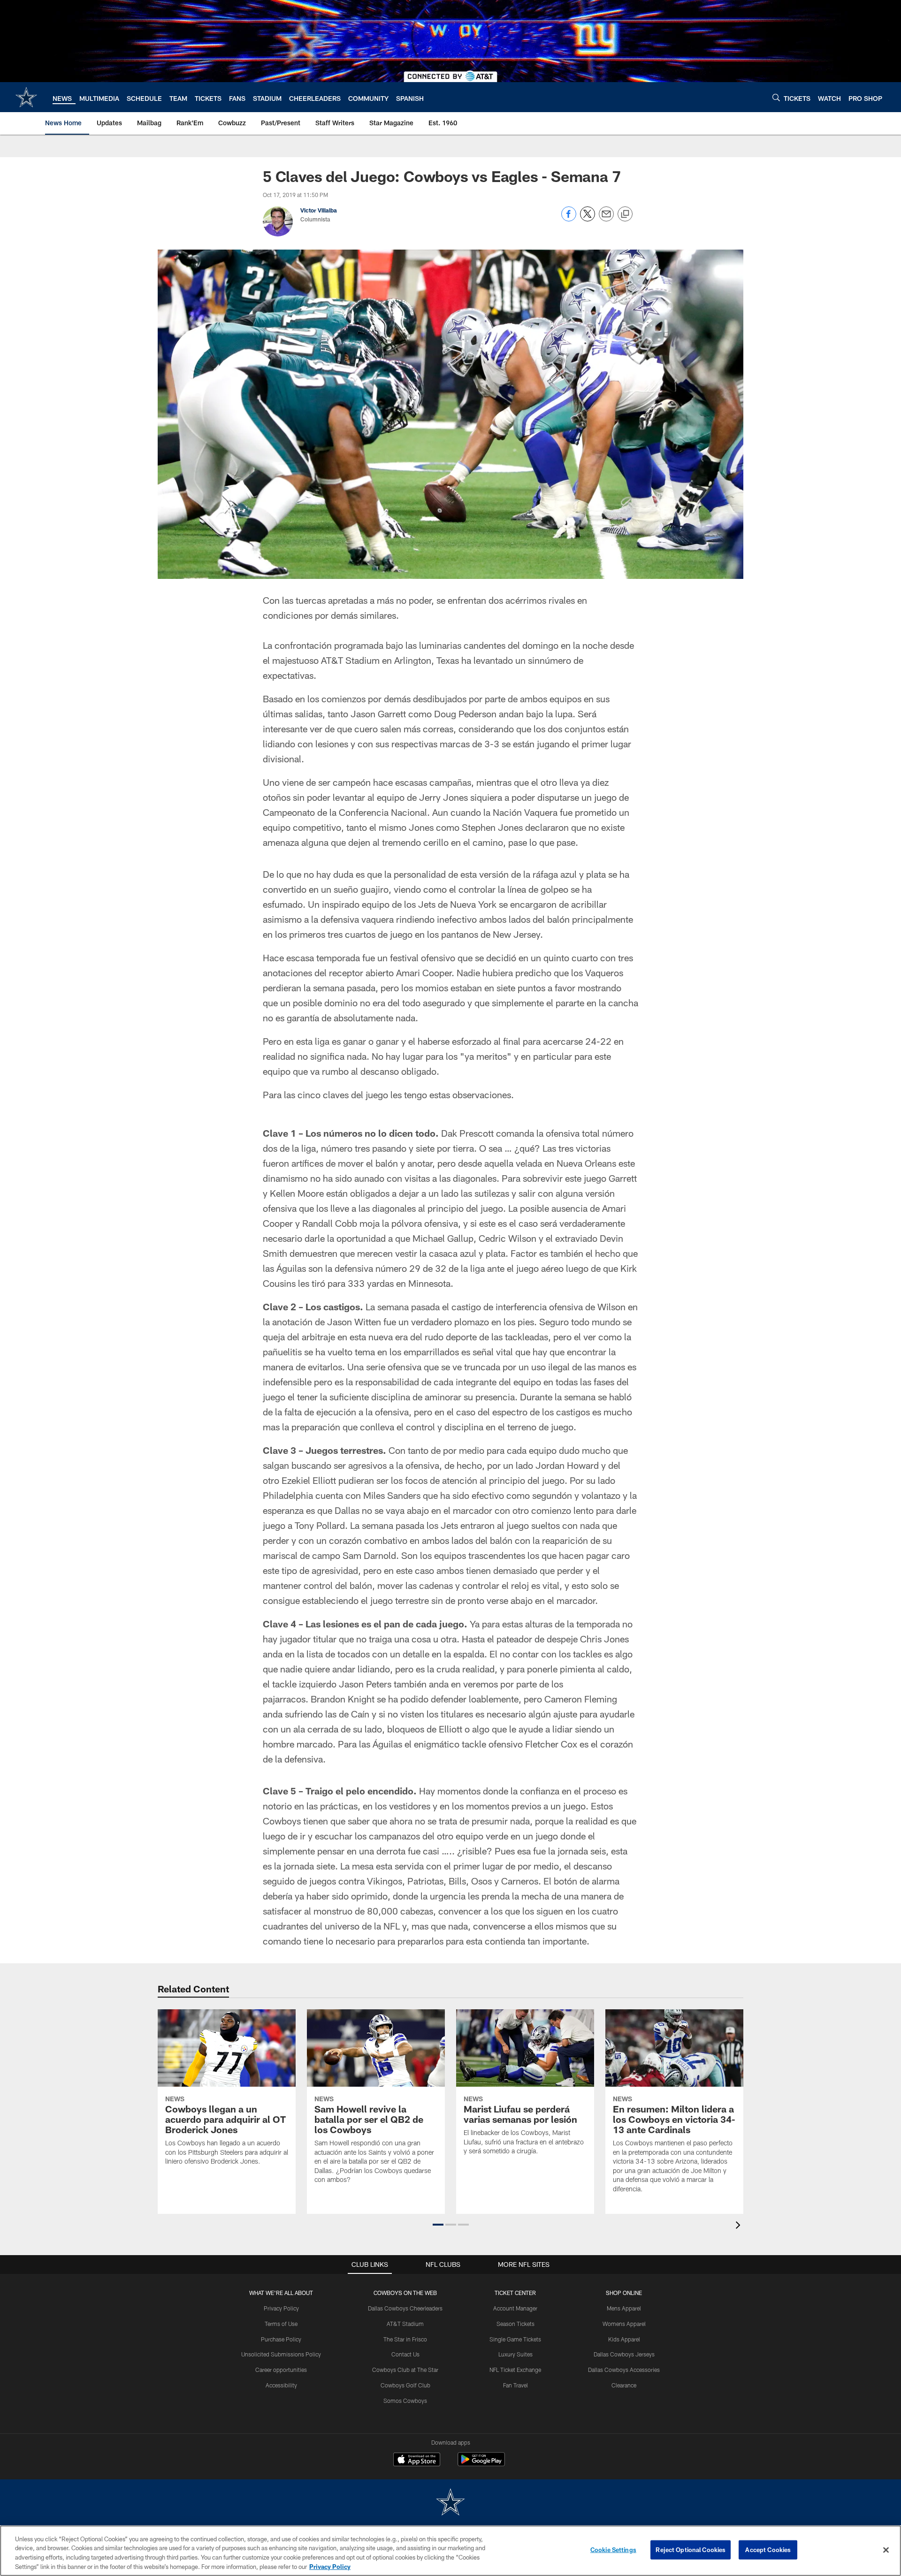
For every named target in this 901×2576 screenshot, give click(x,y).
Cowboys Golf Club (405, 2385)
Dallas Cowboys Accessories (624, 2370)
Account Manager (515, 2308)
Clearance (624, 2385)
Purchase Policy (281, 2339)
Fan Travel (515, 2385)
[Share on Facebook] (569, 219)
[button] (438, 2225)
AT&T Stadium (405, 2324)
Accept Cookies (768, 2550)
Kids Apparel (624, 2339)
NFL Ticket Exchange (515, 2370)
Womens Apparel (624, 2324)
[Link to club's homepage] (26, 97)
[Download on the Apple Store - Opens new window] (417, 2461)
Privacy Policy (281, 2308)
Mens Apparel (624, 2308)
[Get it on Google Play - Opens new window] (481, 2464)
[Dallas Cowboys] (450, 2503)
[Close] (886, 2550)
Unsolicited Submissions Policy (281, 2354)
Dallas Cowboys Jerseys (624, 2354)
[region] (450, 2551)
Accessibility (281, 2385)
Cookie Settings (613, 2550)
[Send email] (606, 219)
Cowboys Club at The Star (405, 2370)
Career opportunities (281, 2370)
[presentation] (740, 2226)
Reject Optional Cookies (691, 2550)
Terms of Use (281, 2324)
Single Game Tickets (515, 2339)
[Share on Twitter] (588, 219)
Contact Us (405, 2354)
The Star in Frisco (405, 2339)
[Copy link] (625, 214)
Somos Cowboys (405, 2401)
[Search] (776, 97)
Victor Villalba (319, 210)
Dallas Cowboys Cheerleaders (405, 2308)
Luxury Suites (515, 2354)
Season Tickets (515, 2324)
